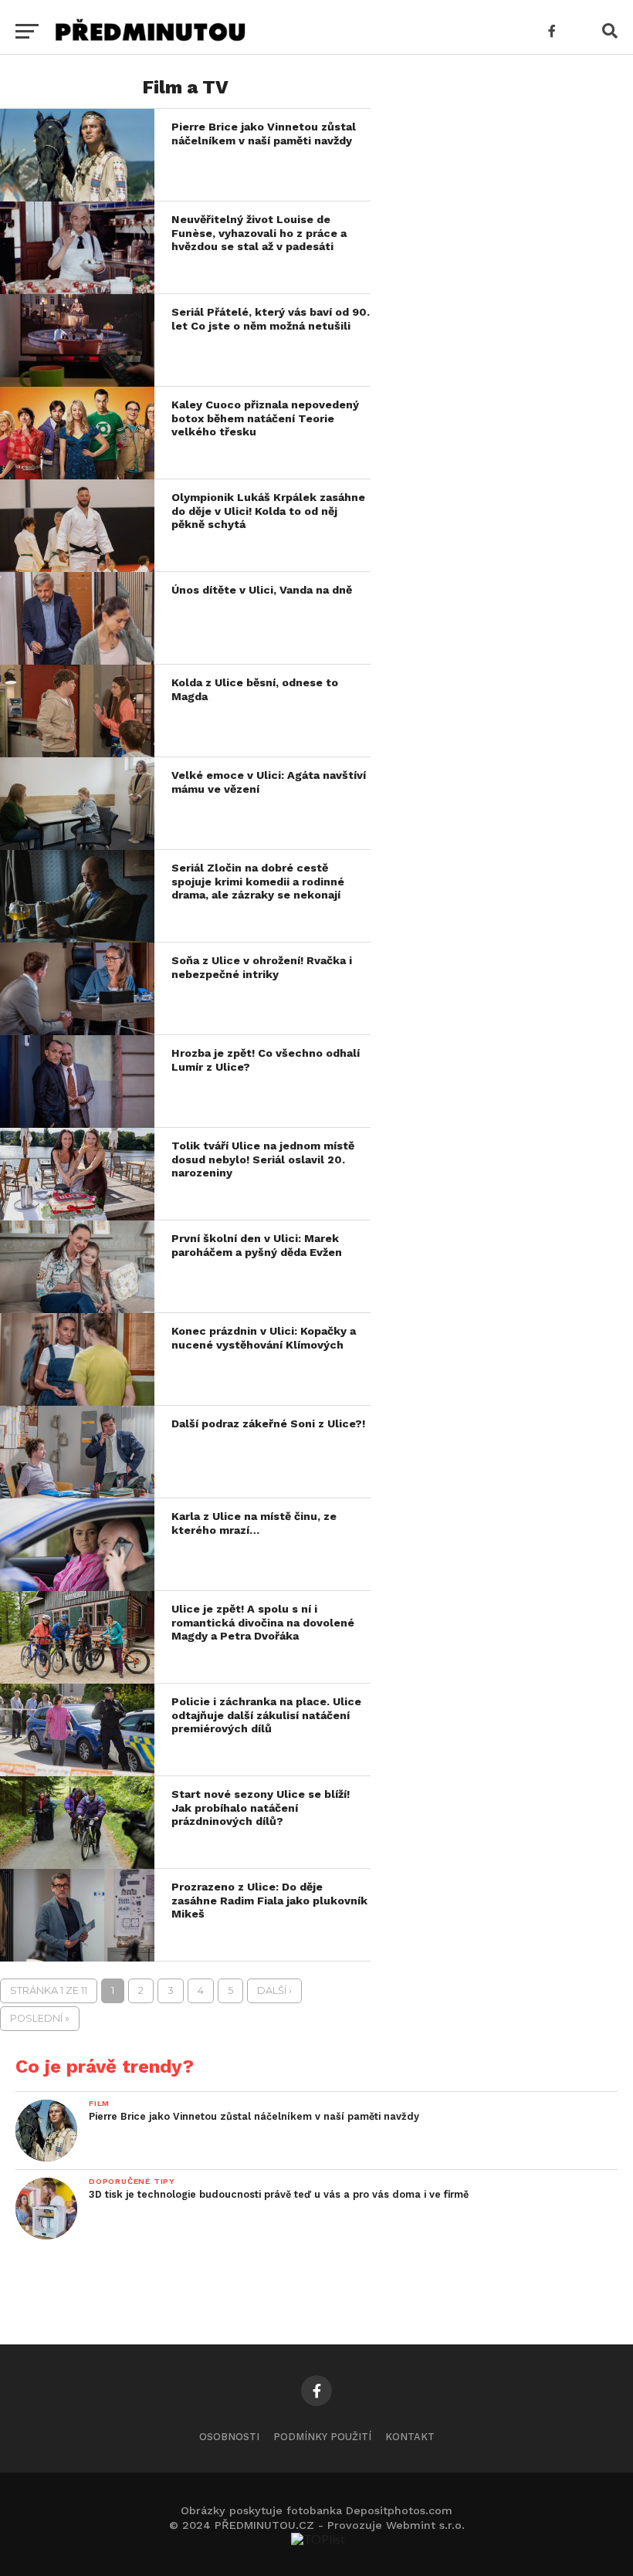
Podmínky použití (322, 2437)
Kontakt (410, 2437)
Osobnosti (229, 2437)
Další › (274, 1990)
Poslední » (40, 2018)
